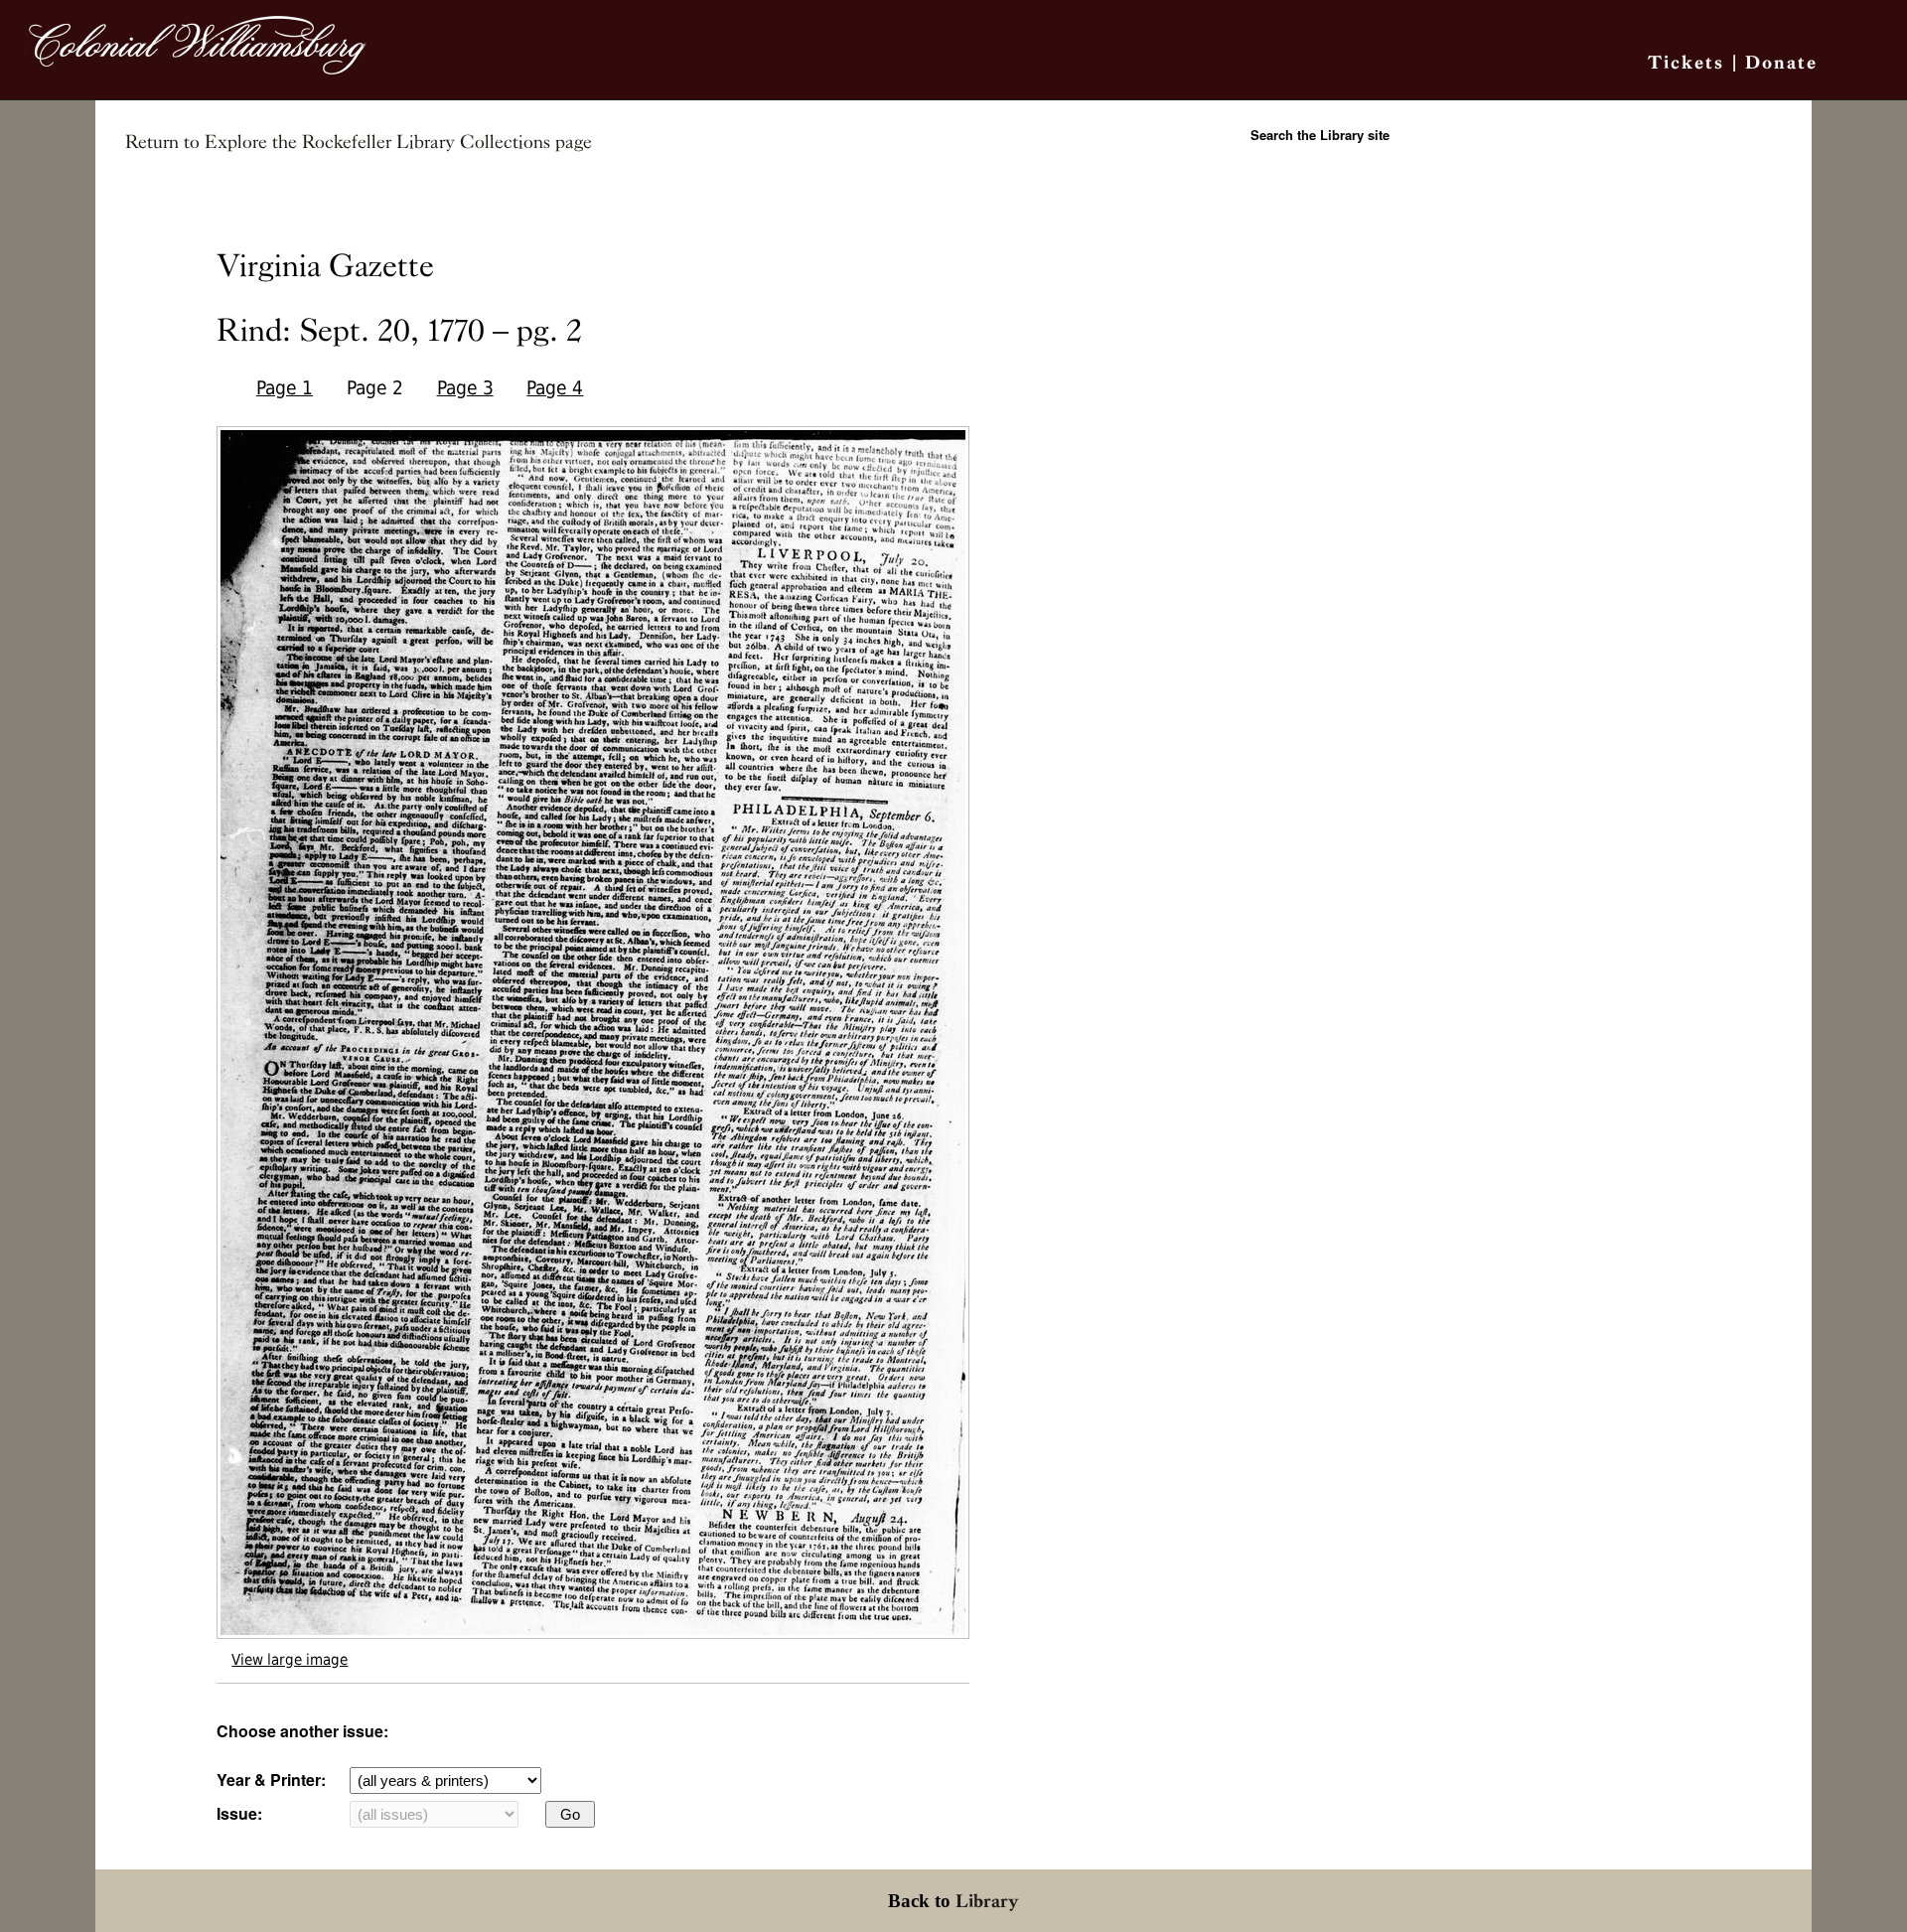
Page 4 (555, 388)
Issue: (239, 1813)
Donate (1781, 62)
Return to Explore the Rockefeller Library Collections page (359, 142)
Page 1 (285, 388)
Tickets (1686, 62)
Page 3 (465, 388)
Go (570, 1814)
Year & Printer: (271, 1780)
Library (987, 1901)
